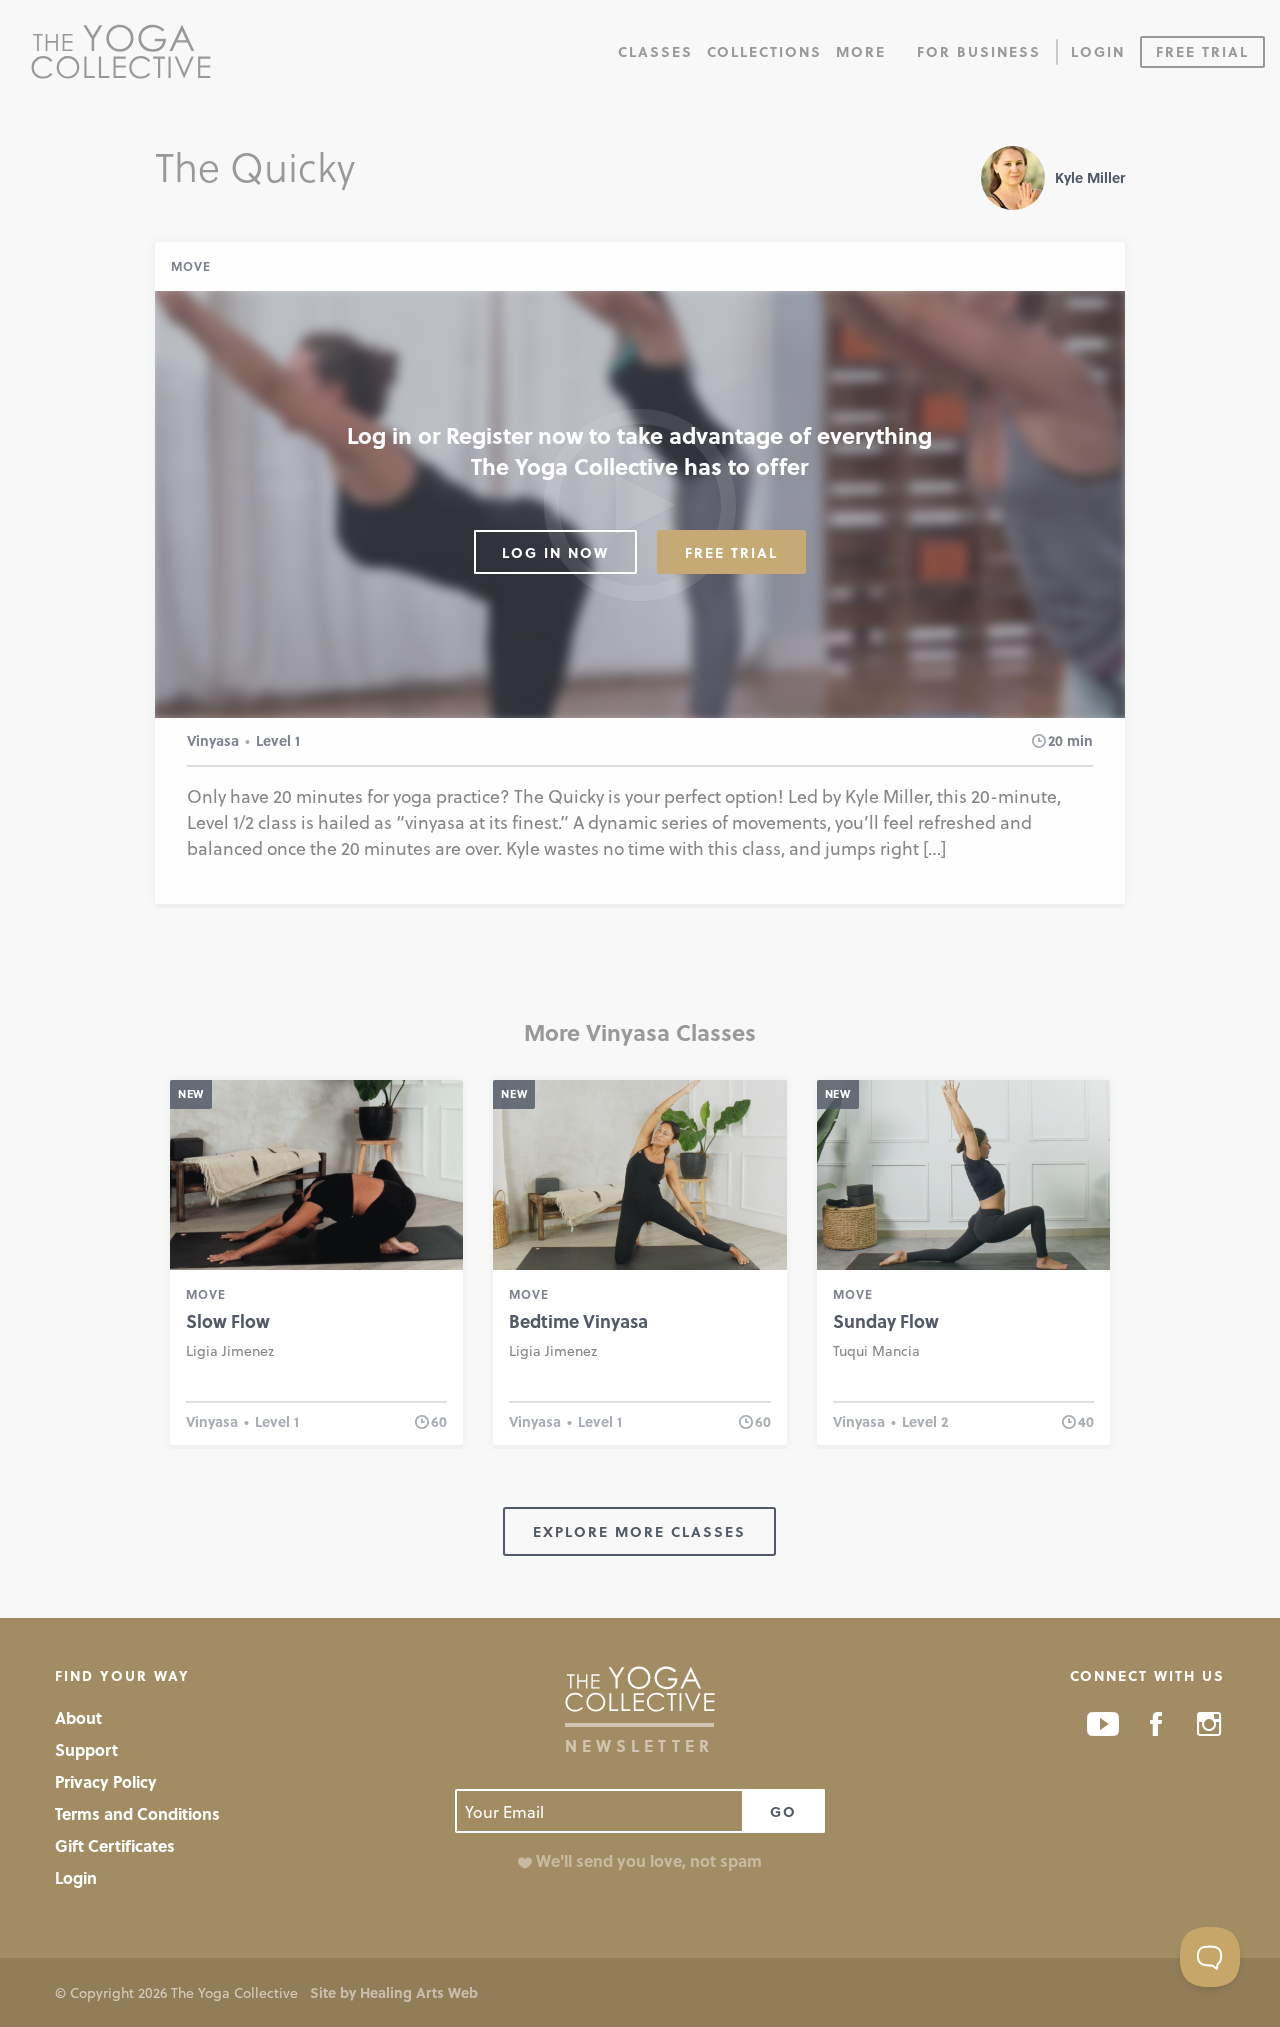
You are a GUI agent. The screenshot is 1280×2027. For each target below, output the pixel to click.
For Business (979, 51)
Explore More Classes (639, 1531)
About (78, 1717)
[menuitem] (655, 50)
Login (1098, 51)
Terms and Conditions (137, 1813)
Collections (764, 51)
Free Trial (1202, 51)
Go (783, 1811)
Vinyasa (213, 740)
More (861, 51)
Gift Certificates (115, 1845)
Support (86, 1749)
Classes (655, 51)
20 (1055, 740)
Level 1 (278, 740)
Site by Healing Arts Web (394, 1992)
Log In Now (555, 552)
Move (191, 266)
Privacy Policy (106, 1781)
